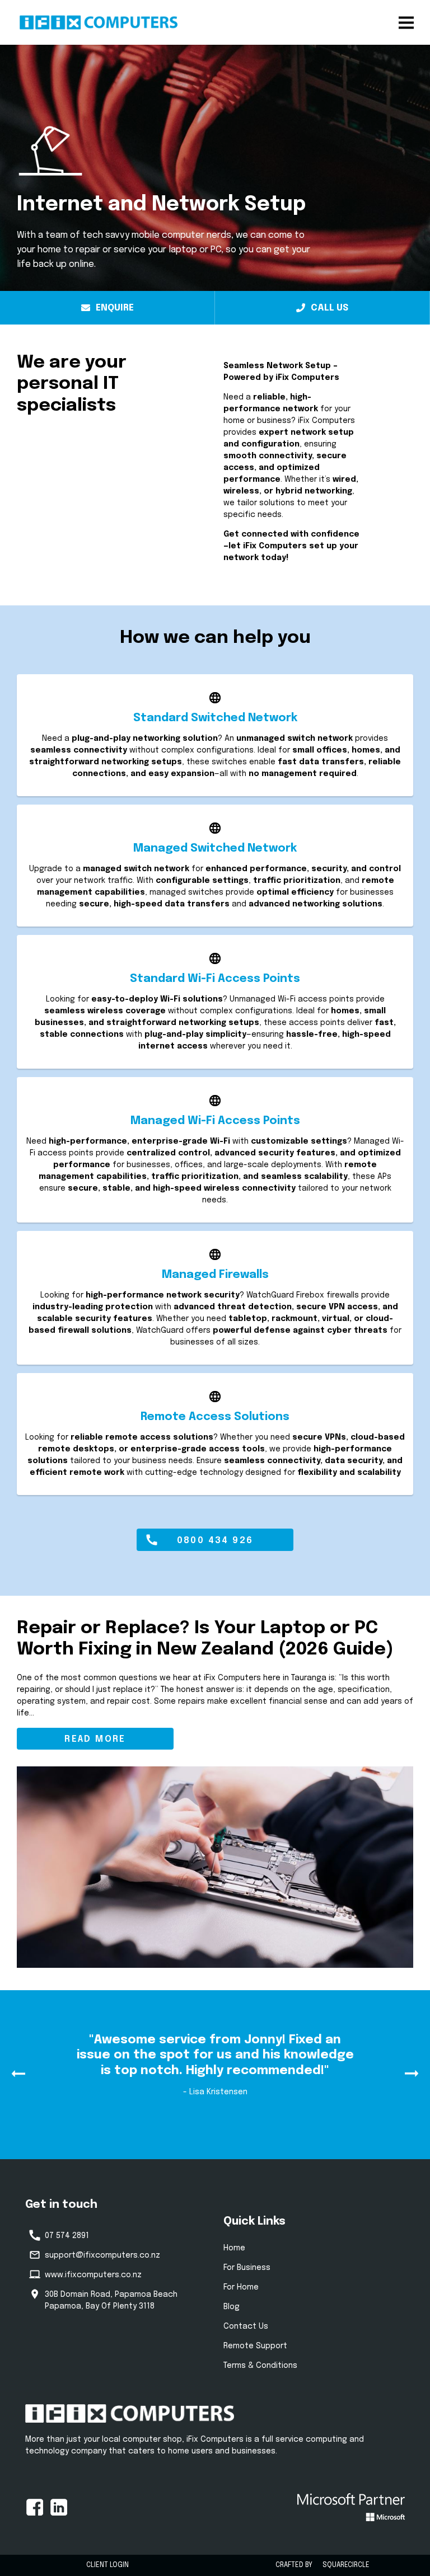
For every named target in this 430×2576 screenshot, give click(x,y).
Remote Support (255, 2346)
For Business (247, 2268)
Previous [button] (18, 2074)
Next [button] (412, 2074)
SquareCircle (346, 2565)
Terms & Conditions (260, 2366)
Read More (95, 1739)
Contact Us (246, 2326)
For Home (241, 2287)
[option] (215, 2077)
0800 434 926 (215, 1541)
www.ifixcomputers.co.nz (93, 2275)
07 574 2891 (67, 2236)
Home (234, 2248)
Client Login (107, 2565)
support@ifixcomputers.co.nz (102, 2255)
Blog (232, 2307)
